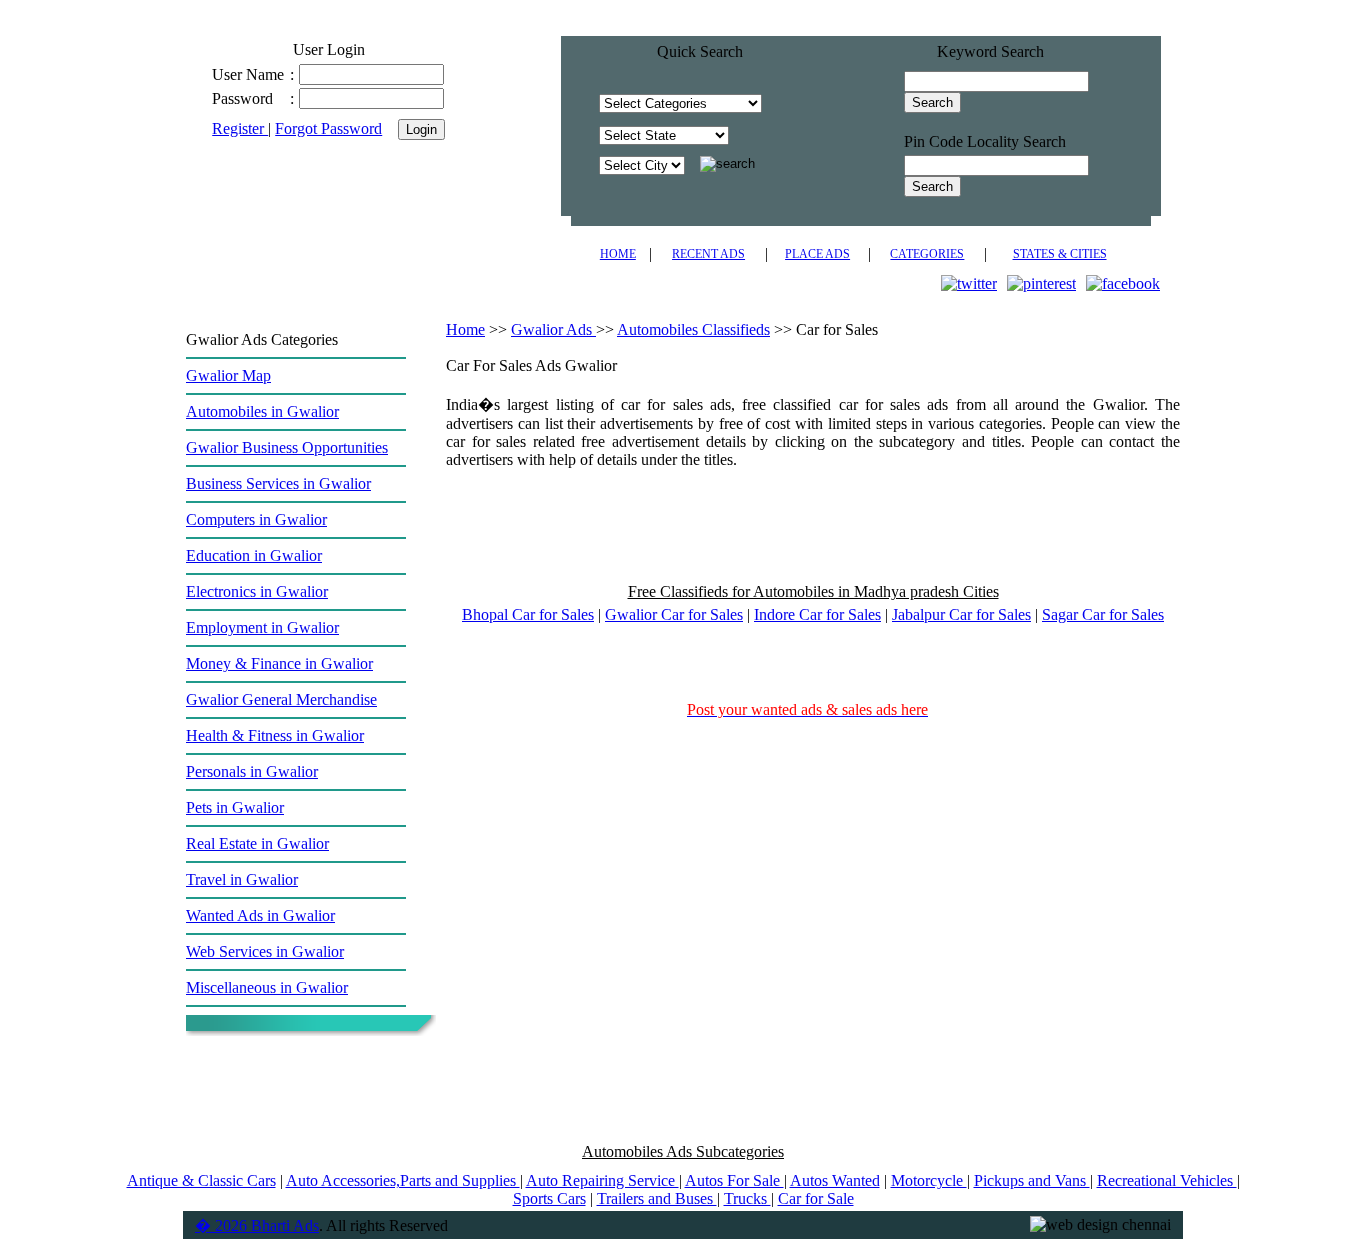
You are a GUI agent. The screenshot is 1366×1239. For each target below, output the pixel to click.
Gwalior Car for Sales (674, 614)
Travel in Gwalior (242, 879)
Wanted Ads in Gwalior (260, 915)
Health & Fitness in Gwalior (275, 735)
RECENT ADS (708, 254)
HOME (618, 254)
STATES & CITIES (1060, 254)
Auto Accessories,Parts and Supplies (403, 1180)
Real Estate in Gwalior (257, 843)
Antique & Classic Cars (201, 1180)
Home (465, 329)
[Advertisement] (813, 535)
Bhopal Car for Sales (528, 614)
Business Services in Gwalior (278, 483)
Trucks (747, 1198)
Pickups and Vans (1032, 1180)
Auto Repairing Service (602, 1180)
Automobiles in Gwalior (262, 411)
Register (240, 128)
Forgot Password (328, 128)
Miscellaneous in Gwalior (267, 987)
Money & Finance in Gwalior (279, 663)
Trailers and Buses (657, 1198)
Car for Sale (816, 1198)
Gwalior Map (228, 375)
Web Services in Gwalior (265, 951)
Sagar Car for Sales (1103, 614)
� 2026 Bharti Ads (257, 1225)
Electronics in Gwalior (257, 591)
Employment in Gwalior (262, 627)
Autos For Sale (734, 1180)
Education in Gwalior (254, 555)
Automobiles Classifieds (693, 329)
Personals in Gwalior (252, 771)
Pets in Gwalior (235, 807)
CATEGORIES (927, 254)
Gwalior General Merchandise (281, 699)
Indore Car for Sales (817, 614)
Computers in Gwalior (256, 519)
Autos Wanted (835, 1180)
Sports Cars (549, 1198)
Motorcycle (929, 1180)
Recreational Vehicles (1167, 1180)
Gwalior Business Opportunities (287, 447)
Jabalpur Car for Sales (961, 614)
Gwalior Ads (553, 329)
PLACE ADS (817, 254)
